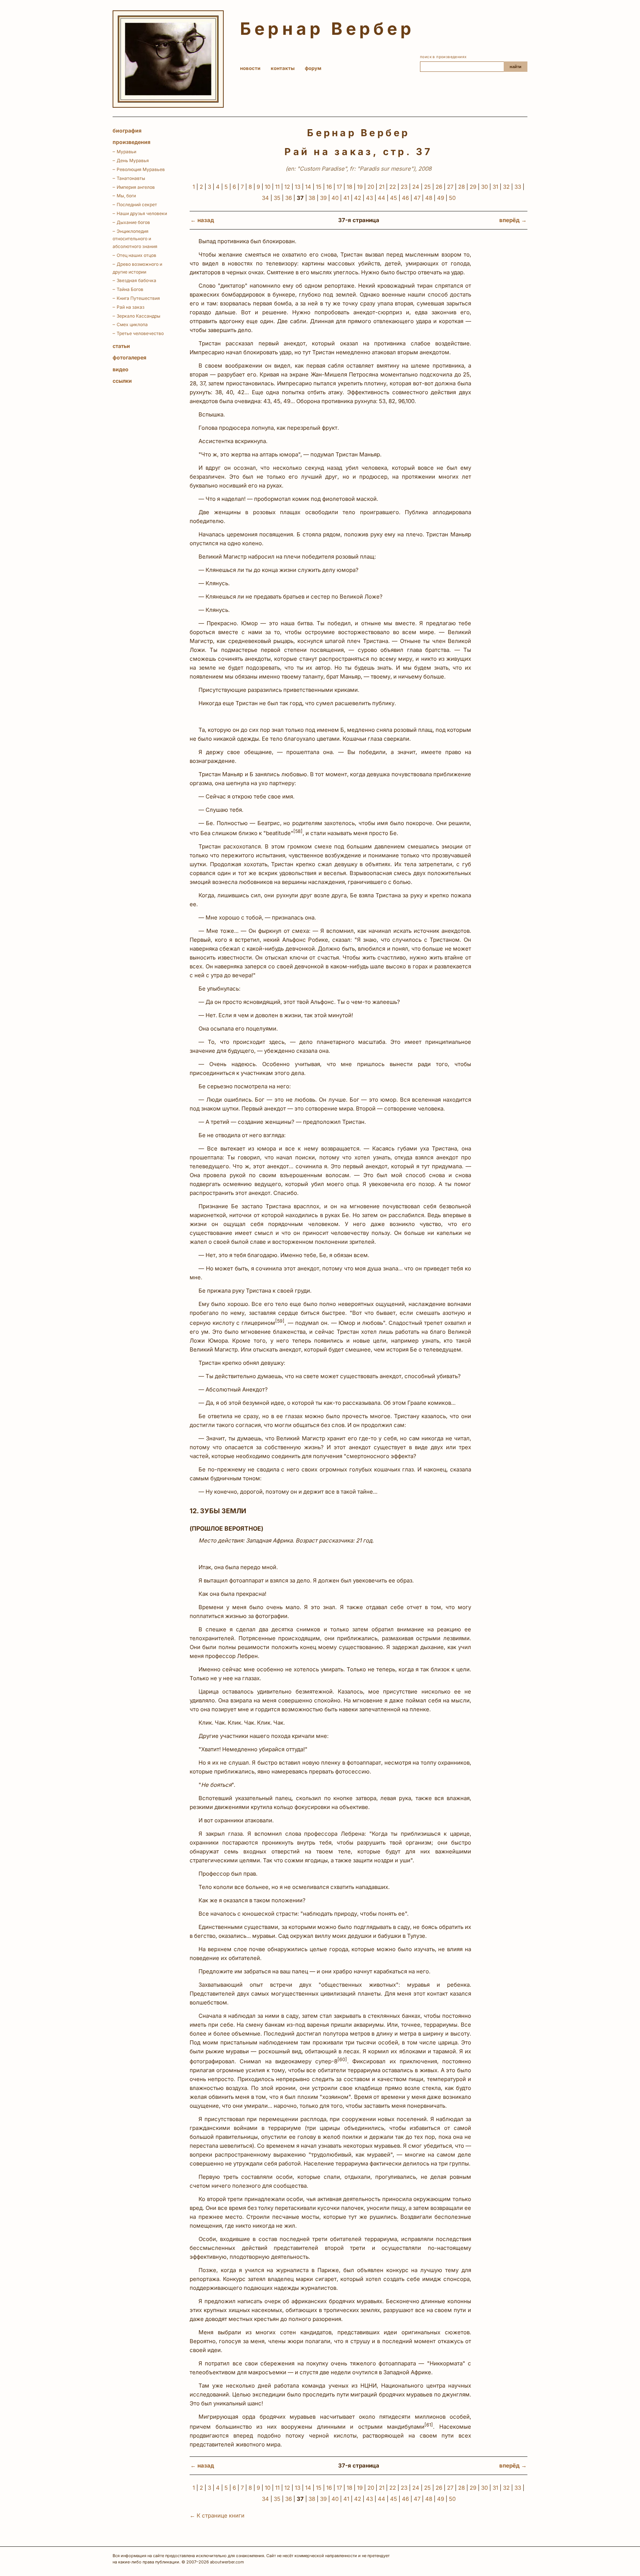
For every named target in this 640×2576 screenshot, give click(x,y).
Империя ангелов (136, 187)
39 (323, 198)
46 (405, 198)
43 (369, 198)
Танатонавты (131, 178)
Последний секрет (137, 205)
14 (308, 187)
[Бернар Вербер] (168, 59)
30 (484, 187)
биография (127, 130)
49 (441, 198)
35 (277, 198)
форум (313, 68)
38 (312, 198)
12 (287, 187)
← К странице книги (217, 2515)
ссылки (122, 381)
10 (268, 187)
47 (417, 198)
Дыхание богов (133, 222)
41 (346, 198)
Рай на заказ (131, 307)
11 (277, 187)
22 (393, 187)
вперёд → (513, 220)
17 (339, 187)
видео (121, 369)
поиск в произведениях (443, 57)
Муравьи (126, 152)
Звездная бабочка (136, 280)
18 (349, 187)
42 (358, 198)
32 (506, 187)
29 (473, 187)
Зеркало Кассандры (139, 316)
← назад (202, 220)
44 (381, 198)
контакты (283, 68)
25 (427, 187)
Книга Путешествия (138, 298)
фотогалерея (129, 357)
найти (516, 67)
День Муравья (133, 160)
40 (335, 198)
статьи (121, 346)
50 (452, 198)
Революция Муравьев (141, 169)
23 (404, 187)
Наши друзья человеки (142, 213)
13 (298, 187)
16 (329, 187)
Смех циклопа (132, 324)
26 (439, 187)
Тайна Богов (130, 289)
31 (495, 187)
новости (250, 68)
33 (518, 187)
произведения (131, 142)
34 (265, 198)
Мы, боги (126, 196)
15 (319, 187)
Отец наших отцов (136, 255)
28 (461, 187)
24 (416, 187)
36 (289, 198)
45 (394, 198)
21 (382, 187)
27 (450, 187)
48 (429, 198)
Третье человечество (140, 333)
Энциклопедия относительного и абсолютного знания (135, 239)
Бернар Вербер (327, 29)
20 (371, 187)
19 (360, 187)
